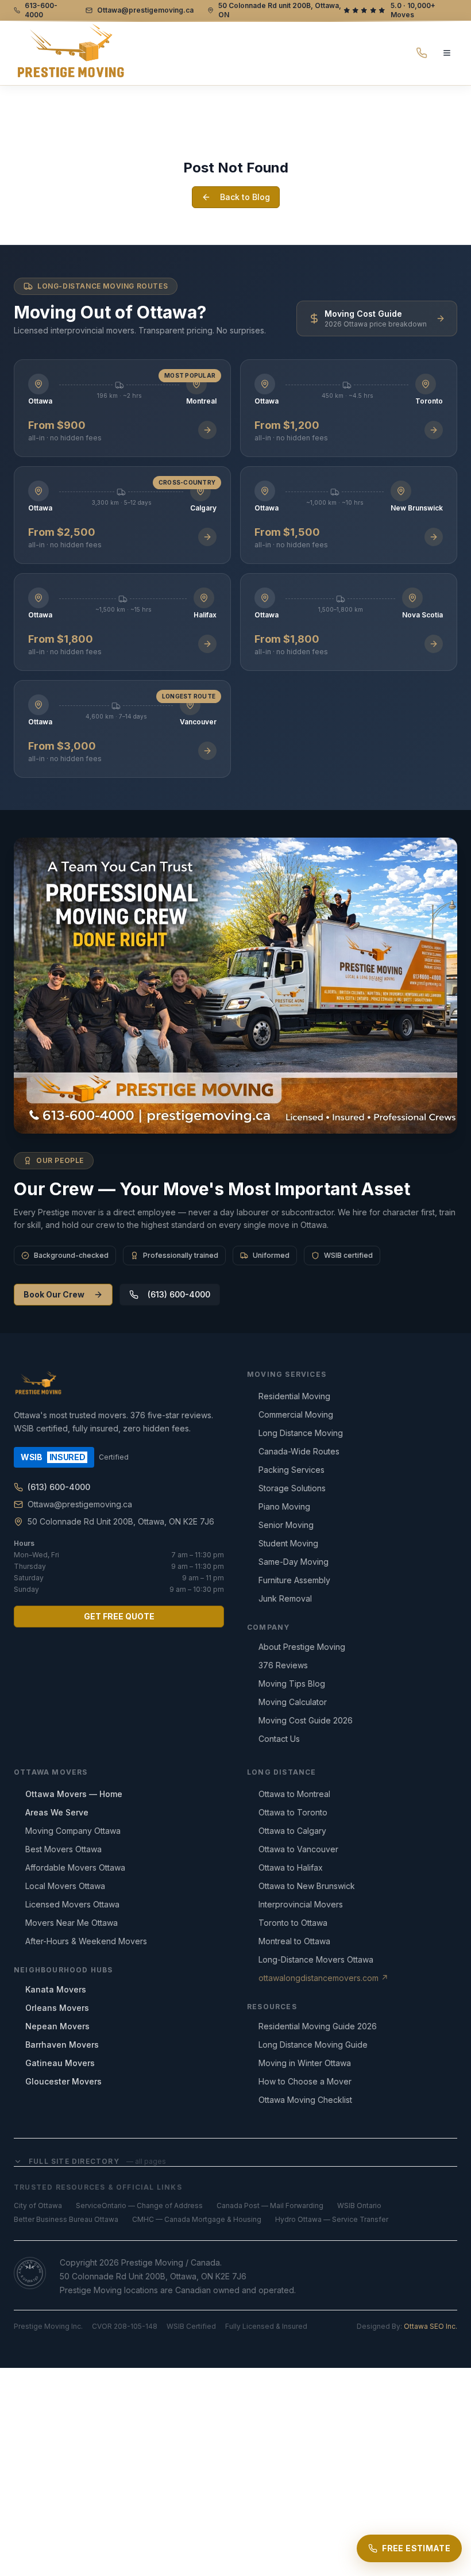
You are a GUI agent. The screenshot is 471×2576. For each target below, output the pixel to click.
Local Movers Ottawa (65, 1886)
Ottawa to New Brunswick (307, 1886)
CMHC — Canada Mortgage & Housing (197, 2219)
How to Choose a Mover (305, 2081)
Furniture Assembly (294, 1580)
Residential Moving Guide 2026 (318, 2026)
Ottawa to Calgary (292, 1831)
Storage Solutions (292, 1488)
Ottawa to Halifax (291, 1867)
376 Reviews (283, 1665)
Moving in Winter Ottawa (305, 2063)
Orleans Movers (57, 2008)
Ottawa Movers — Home (74, 1794)
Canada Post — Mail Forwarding (270, 2205)
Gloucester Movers (63, 2081)
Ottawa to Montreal (294, 1794)
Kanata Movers (56, 1989)
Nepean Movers (57, 2026)
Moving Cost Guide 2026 (306, 1720)
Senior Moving (286, 1525)
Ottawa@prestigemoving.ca (80, 1504)
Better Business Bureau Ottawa (66, 2219)
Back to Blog (245, 197)
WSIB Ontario (359, 2205)
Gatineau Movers (60, 2063)
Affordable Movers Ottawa (75, 1867)
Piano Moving (284, 1506)
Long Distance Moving (301, 1433)
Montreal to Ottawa (294, 1941)
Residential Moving (294, 1396)
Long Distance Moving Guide (313, 2045)
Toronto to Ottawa (293, 1923)
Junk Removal (285, 1598)
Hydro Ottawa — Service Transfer (332, 2219)
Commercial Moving (296, 1414)
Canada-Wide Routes (299, 1451)
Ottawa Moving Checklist (305, 2100)
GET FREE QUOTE (119, 1616)
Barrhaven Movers (62, 2045)
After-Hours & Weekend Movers (86, 1941)
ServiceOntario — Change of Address (139, 2205)
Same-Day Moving (294, 1562)
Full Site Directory (97, 2161)
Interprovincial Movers (301, 1904)
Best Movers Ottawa (63, 1849)
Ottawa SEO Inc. (431, 2326)
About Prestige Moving (302, 1647)
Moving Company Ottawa (73, 1831)
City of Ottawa (38, 2205)
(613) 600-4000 (179, 1294)
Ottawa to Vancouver (298, 1849)
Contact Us (279, 1739)
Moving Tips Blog (292, 1684)
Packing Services (292, 1470)
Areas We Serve (57, 1812)
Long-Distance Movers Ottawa (316, 1959)
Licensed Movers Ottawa (72, 1904)
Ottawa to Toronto (293, 1812)
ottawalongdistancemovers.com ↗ (323, 1978)
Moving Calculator (293, 1702)
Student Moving (288, 1543)
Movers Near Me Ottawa (72, 1923)
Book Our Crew (54, 1294)
